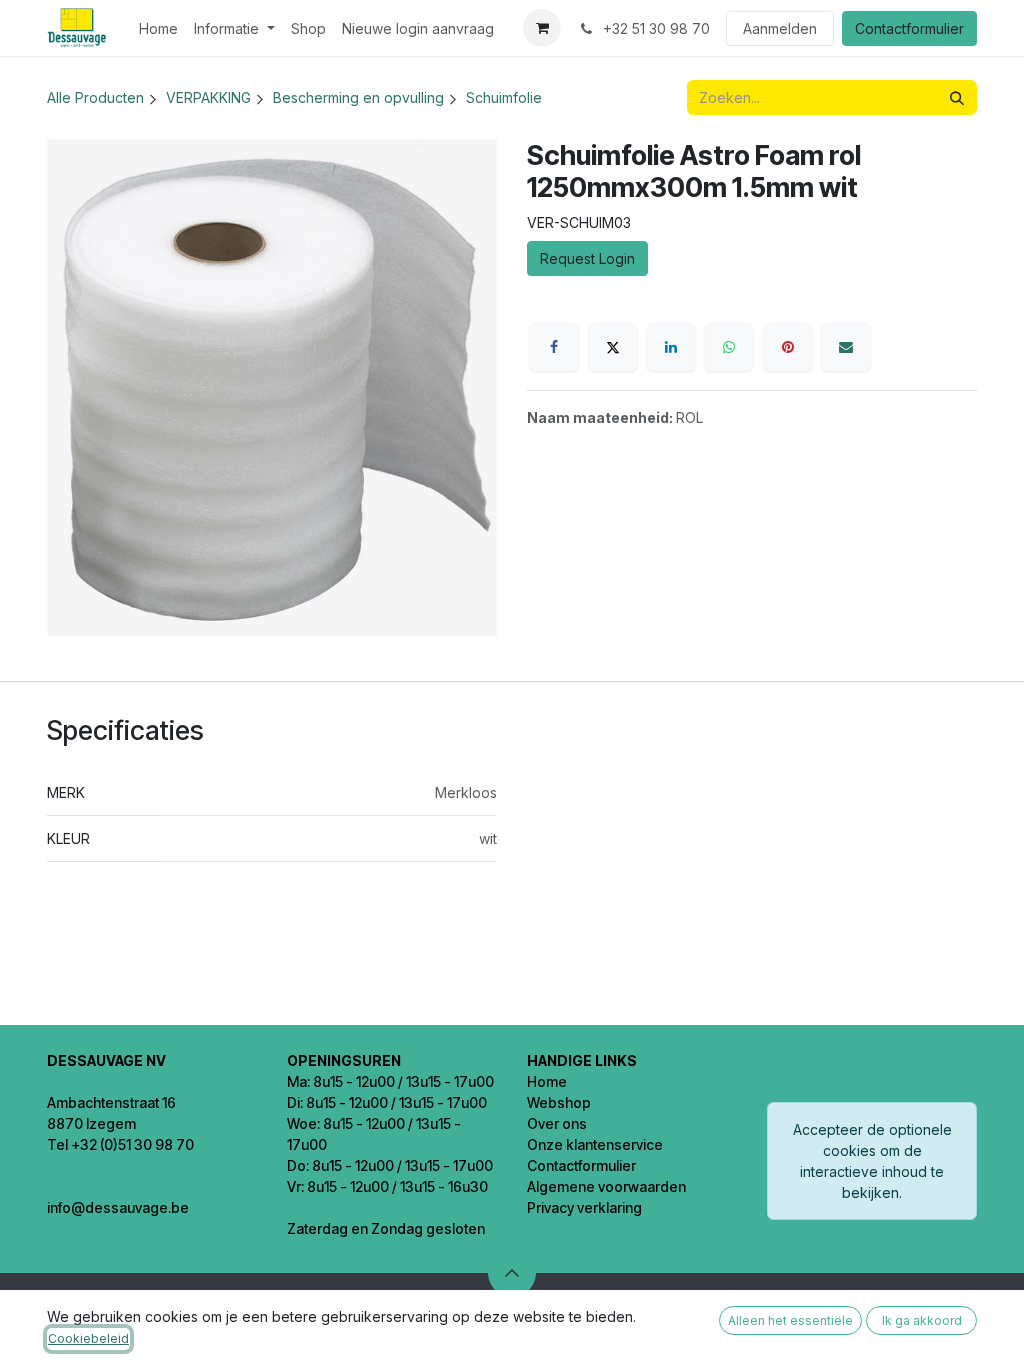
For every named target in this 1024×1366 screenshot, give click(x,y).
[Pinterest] (788, 347)
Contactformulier (909, 28)
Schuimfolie (504, 97)
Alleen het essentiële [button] (790, 1320)
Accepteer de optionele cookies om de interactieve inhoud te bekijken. (872, 1161)
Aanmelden (780, 28)
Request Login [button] (587, 258)
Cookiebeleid (88, 1338)
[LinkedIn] (671, 347)
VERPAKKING (208, 97)
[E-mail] (846, 347)
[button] (512, 1273)
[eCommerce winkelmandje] (542, 28)
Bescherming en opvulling (358, 97)
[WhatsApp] (729, 347)
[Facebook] (554, 347)
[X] (613, 347)
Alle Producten (95, 97)
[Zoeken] (957, 97)
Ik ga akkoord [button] (922, 1320)
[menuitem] (158, 28)
